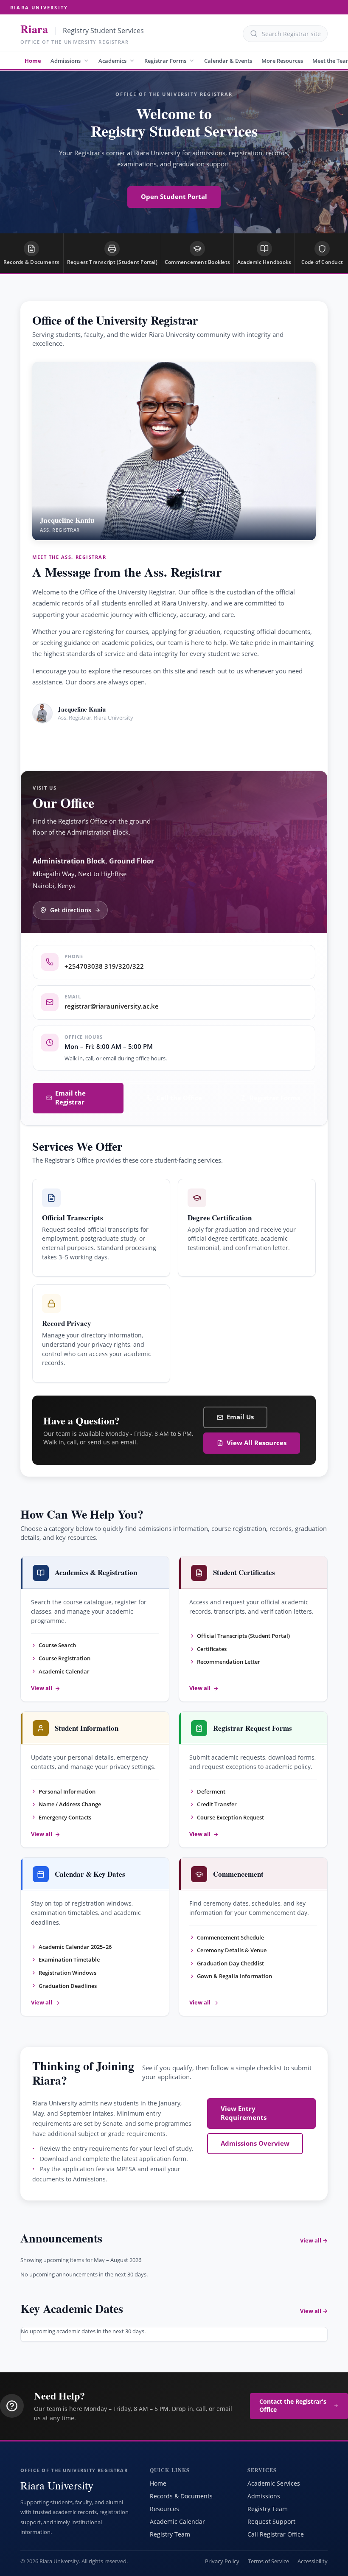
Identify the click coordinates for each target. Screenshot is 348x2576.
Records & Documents (181, 2496)
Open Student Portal (174, 197)
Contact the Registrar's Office (293, 2406)
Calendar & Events (228, 61)
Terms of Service (268, 2561)
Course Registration (65, 1658)
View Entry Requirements (244, 2113)
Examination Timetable (69, 1959)
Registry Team (170, 2534)
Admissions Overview (255, 2143)
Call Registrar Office (276, 2534)
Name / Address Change (70, 1804)
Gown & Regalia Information (234, 1976)
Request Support (271, 2521)
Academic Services (274, 2483)
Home (33, 61)
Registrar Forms (165, 61)
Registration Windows (67, 1973)
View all (42, 1688)
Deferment (211, 1791)
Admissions (66, 61)
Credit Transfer (217, 1804)
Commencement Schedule (230, 1937)
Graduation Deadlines (68, 1986)
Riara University (39, 7)
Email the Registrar (70, 1098)
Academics (112, 61)
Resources (164, 2509)
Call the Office (179, 1098)
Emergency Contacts (65, 1817)
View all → (314, 2240)
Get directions (71, 910)
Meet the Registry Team (84, 742)
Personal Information (67, 1791)
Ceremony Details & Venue (232, 1950)
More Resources (282, 61)
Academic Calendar (64, 1671)
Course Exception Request (230, 1817)
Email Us (240, 1417)
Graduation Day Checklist (230, 1963)
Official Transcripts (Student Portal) (243, 1636)
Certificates (212, 1649)
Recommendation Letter (229, 1662)
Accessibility (313, 2561)
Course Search (57, 1645)
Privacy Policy (222, 2561)
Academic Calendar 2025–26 (75, 1947)
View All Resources (257, 1443)
